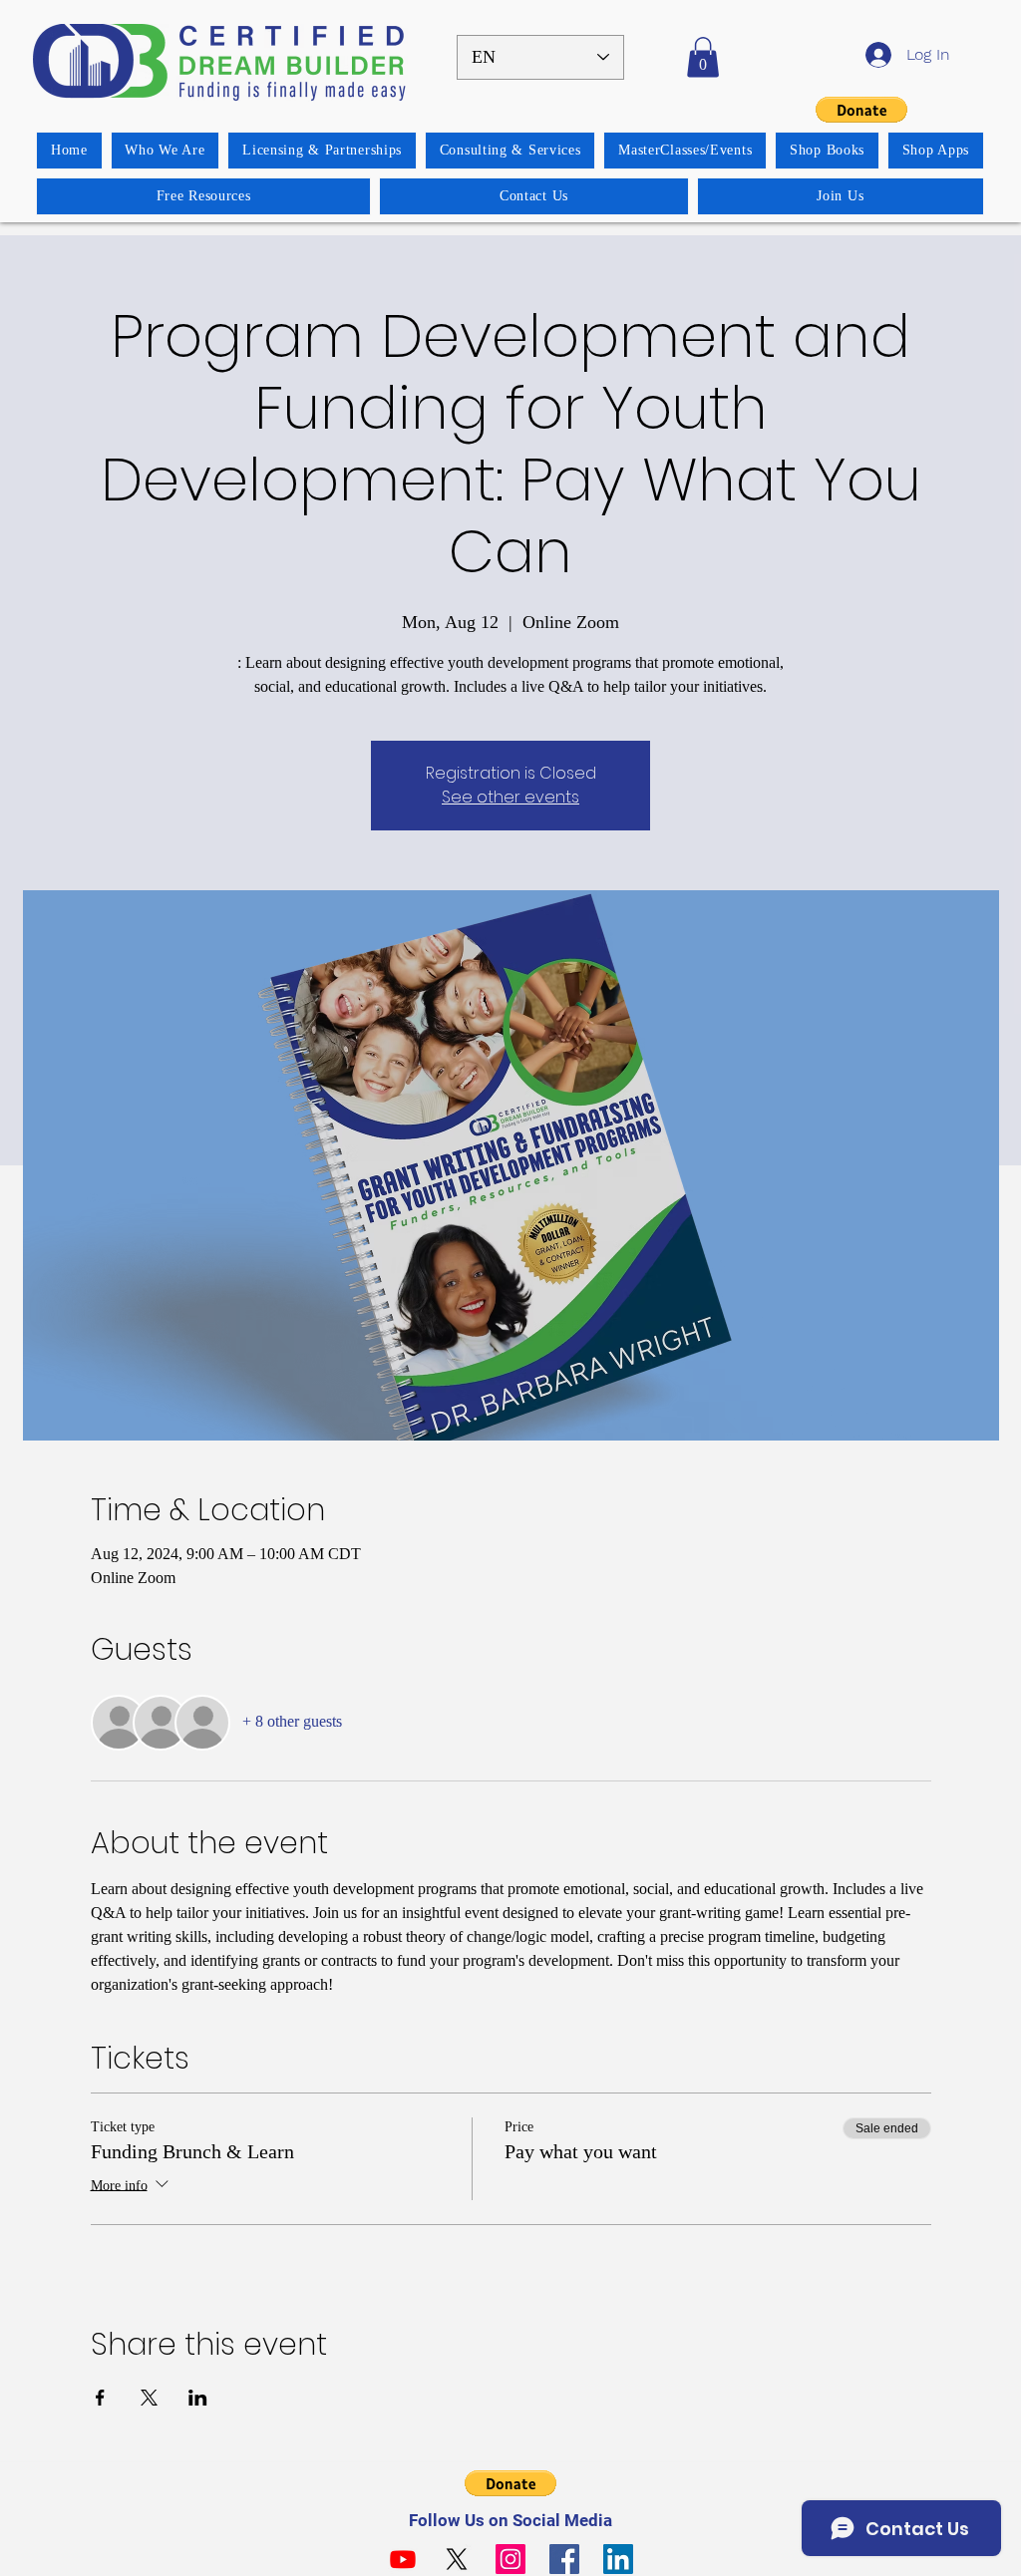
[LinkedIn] (618, 2559)
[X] (457, 2559)
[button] (703, 57)
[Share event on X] (149, 2398)
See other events (510, 797)
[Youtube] (403, 2559)
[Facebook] (564, 2559)
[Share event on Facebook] (100, 2398)
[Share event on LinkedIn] (198, 2398)
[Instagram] (510, 2559)
